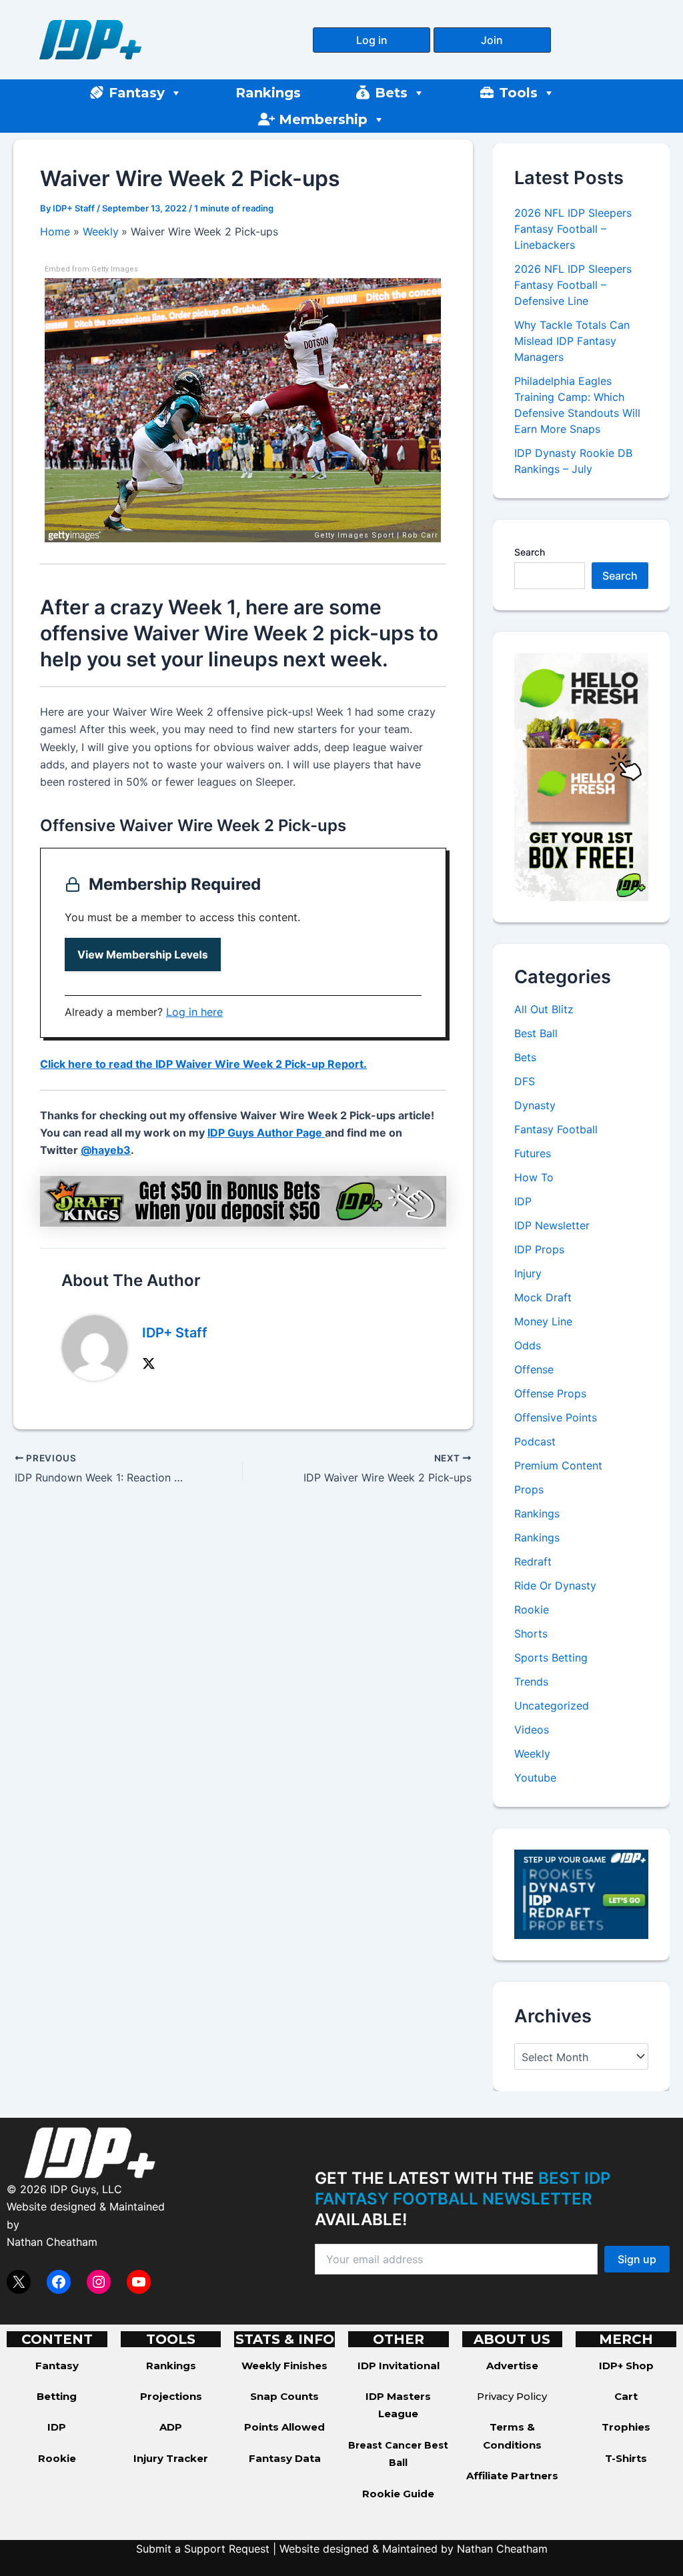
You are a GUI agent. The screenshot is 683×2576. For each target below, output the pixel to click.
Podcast (535, 1441)
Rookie (532, 1609)
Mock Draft (543, 1297)
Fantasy (137, 93)
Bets (391, 93)
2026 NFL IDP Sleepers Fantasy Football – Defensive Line (573, 285)
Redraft (533, 1561)
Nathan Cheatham (52, 2242)
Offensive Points (556, 1417)
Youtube (535, 1778)
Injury (528, 1273)
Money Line (543, 1321)
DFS (525, 1081)
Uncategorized (552, 1706)
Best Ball (536, 1033)
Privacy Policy (512, 2396)
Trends (531, 1682)
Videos (532, 1730)
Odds (528, 1345)
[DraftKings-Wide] (243, 1200)
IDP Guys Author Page (266, 1133)
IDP (523, 1201)
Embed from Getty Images (91, 269)
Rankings (268, 93)
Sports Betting (551, 1658)
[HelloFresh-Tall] (581, 776)
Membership (323, 119)
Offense (534, 1369)
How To (534, 1177)
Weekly (532, 1754)
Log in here (194, 1012)
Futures (533, 1153)
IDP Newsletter (552, 1225)
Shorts (531, 1634)
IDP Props (539, 1249)
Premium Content (558, 1465)
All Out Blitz (544, 1009)
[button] (372, 40)
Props (529, 1489)
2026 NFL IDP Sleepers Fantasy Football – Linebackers (573, 229)
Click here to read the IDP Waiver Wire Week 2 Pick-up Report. (203, 1064)
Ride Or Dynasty (555, 1585)
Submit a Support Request (203, 2549)
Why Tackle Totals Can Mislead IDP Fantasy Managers (572, 341)
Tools (518, 93)
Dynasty (535, 1105)
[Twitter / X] (149, 1363)
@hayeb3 (106, 1150)
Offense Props (550, 1393)
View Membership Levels (143, 954)
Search (530, 552)
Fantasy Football (556, 1129)
